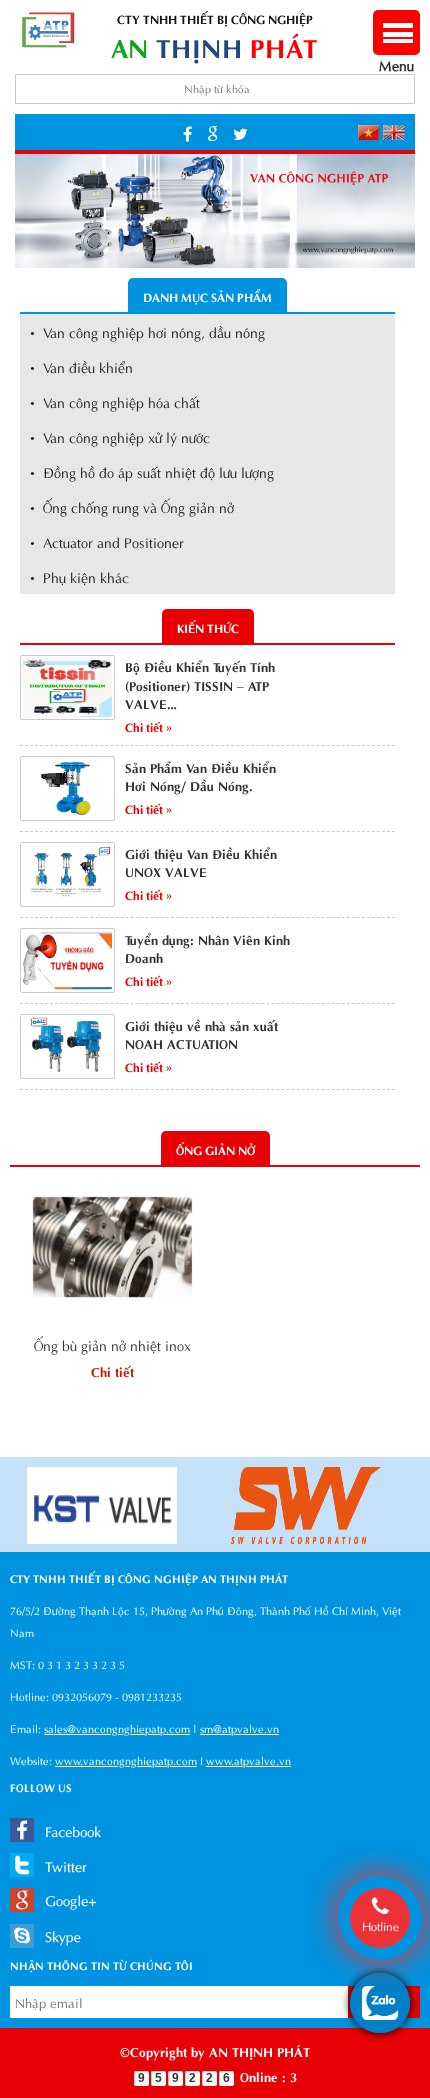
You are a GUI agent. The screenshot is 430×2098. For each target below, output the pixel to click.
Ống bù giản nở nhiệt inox (112, 1344)
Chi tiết (112, 1370)
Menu (396, 54)
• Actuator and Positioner (107, 541)
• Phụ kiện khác (79, 576)
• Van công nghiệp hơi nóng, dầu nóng (147, 331)
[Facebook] (187, 132)
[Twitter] (240, 132)
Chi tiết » (148, 726)
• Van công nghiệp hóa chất (115, 401)
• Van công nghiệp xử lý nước (120, 436)
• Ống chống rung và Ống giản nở (132, 506)
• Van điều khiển (81, 366)
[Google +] (212, 132)
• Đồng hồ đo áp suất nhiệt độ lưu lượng (152, 471)
